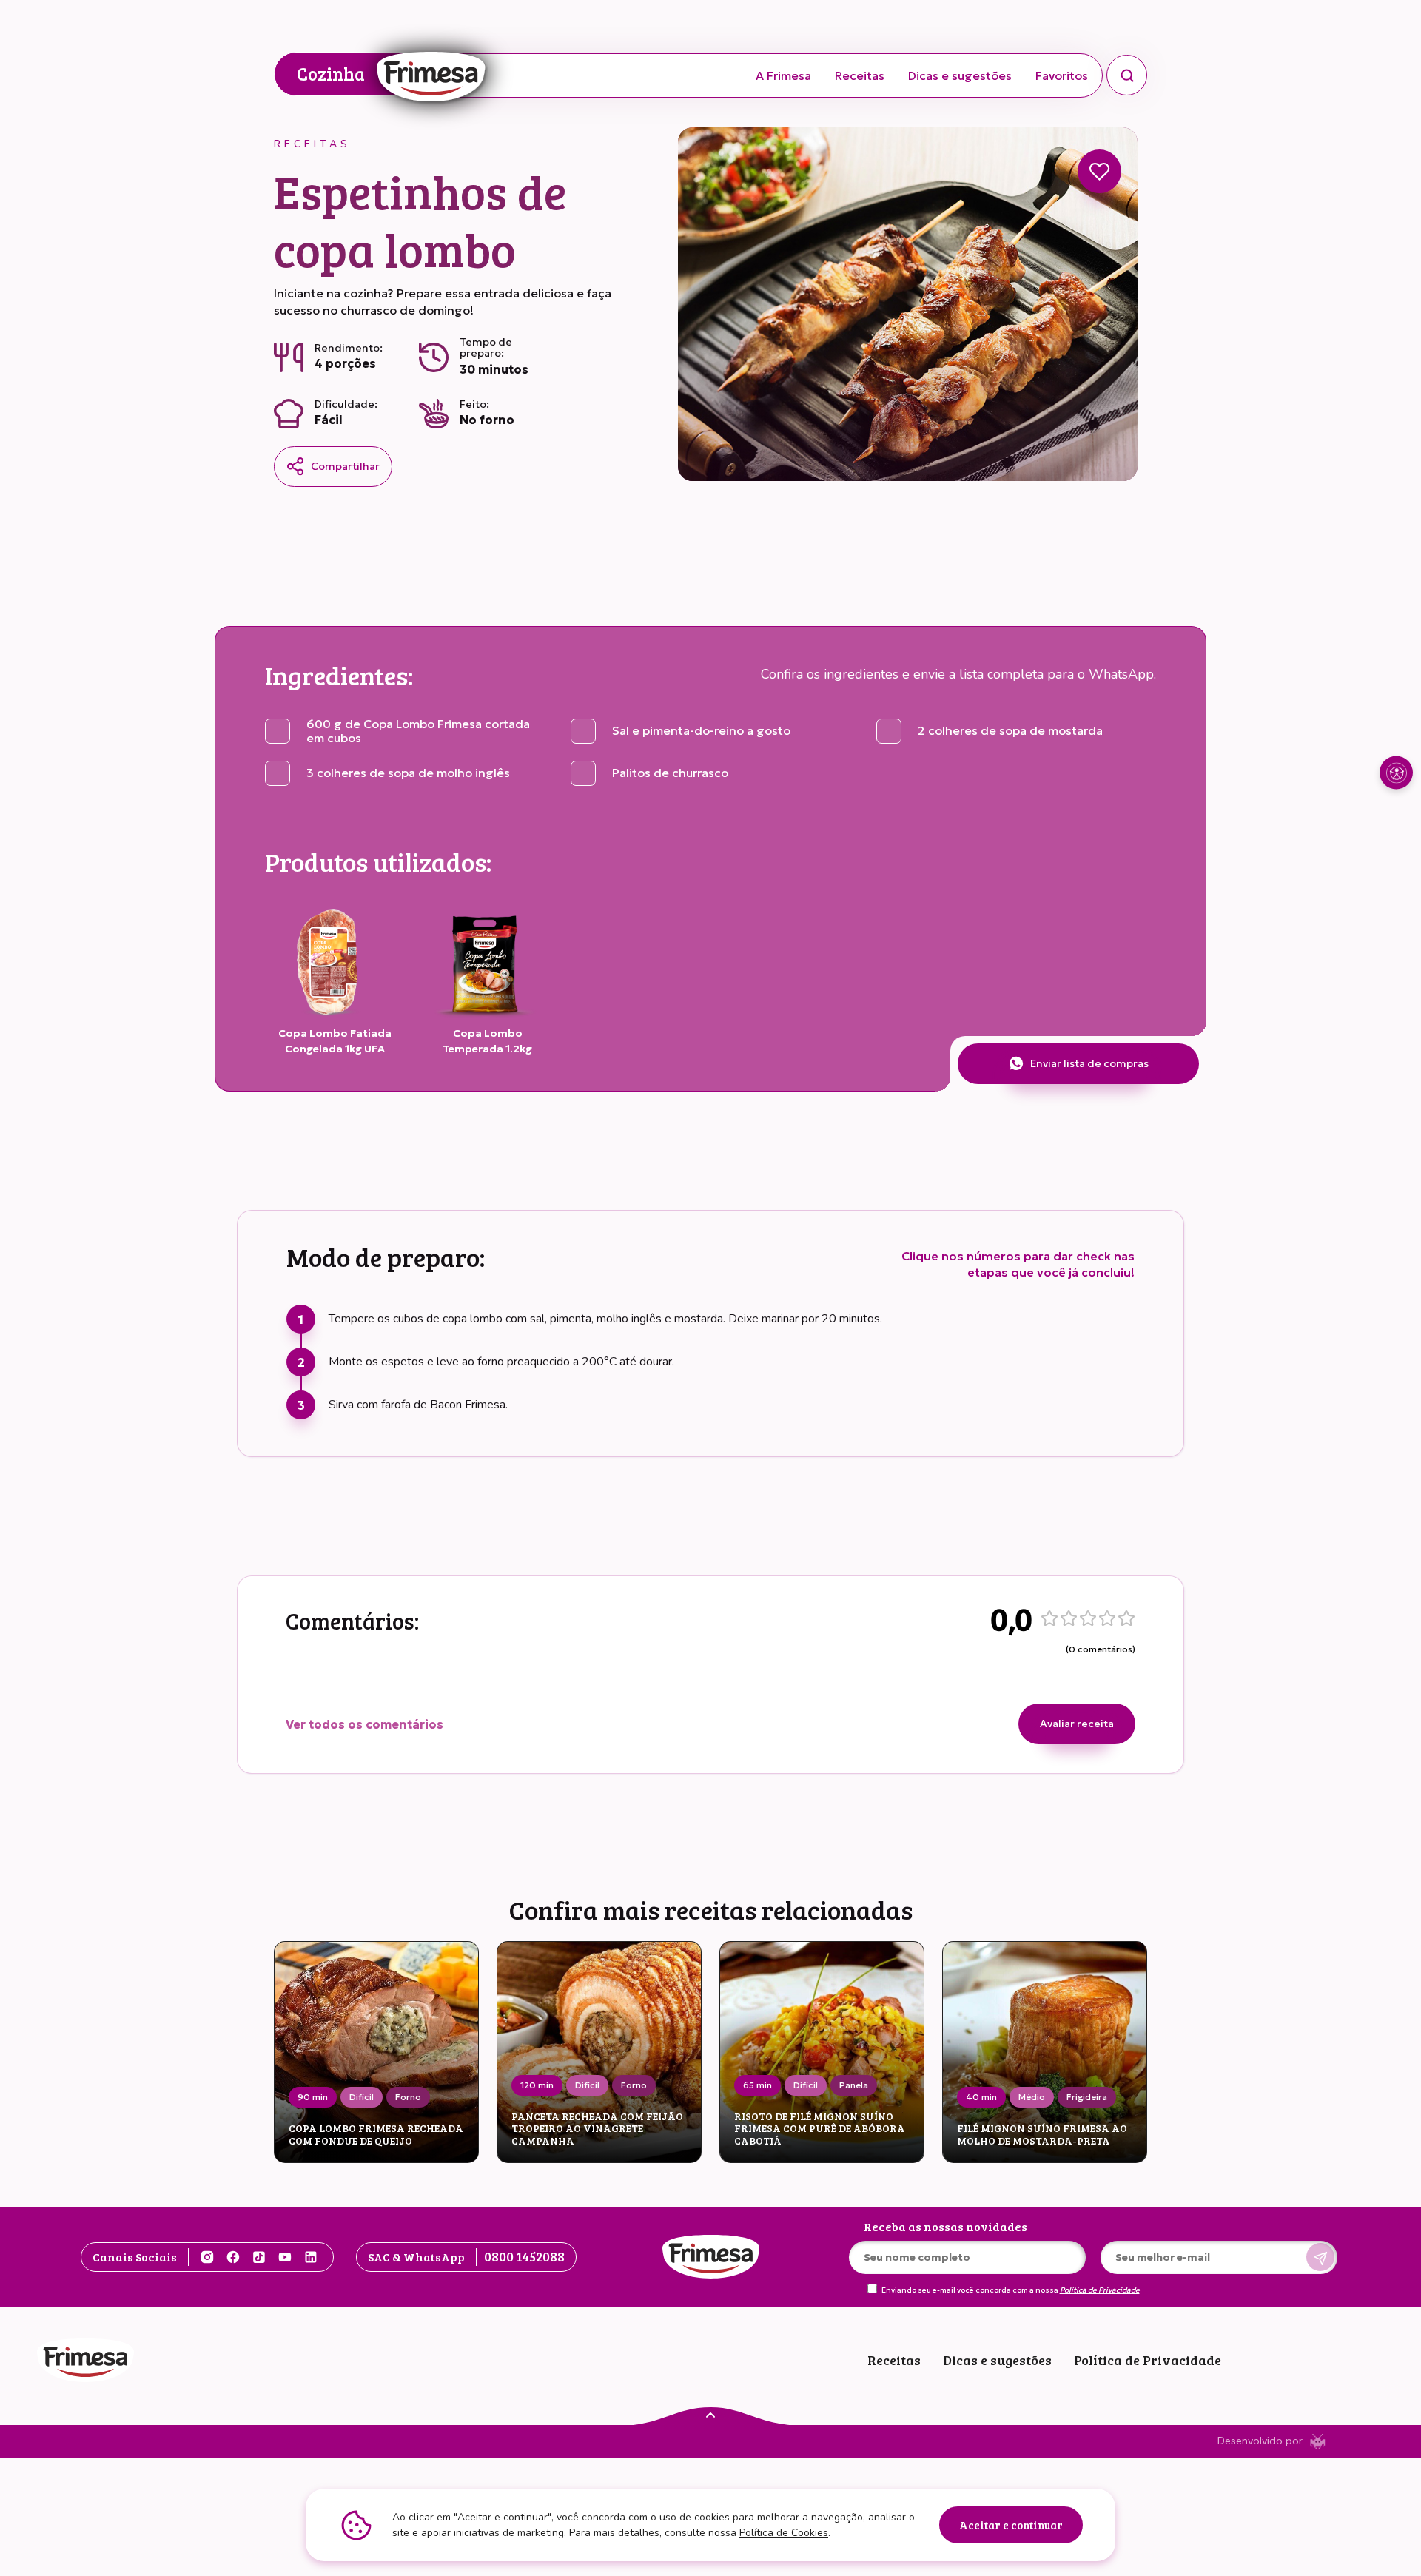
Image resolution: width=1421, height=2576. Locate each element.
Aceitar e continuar (1011, 2525)
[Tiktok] (259, 2257)
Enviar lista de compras (1089, 1063)
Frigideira (1087, 2097)
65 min (757, 2085)
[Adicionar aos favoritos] (1099, 171)
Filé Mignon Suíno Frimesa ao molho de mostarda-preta (1042, 2135)
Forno (408, 2097)
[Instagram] (207, 2257)
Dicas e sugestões (960, 75)
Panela (854, 2085)
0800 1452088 (524, 2256)
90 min (313, 2097)
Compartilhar (345, 466)
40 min (981, 2097)
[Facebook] (233, 2257)
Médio (1032, 2097)
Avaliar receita (1077, 1724)
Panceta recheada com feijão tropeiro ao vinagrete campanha (597, 2129)
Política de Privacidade (1100, 2290)
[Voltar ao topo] (710, 2414)
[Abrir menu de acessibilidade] (1396, 773)
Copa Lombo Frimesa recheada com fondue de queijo (376, 2135)
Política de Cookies (784, 2533)
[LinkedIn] (311, 2257)
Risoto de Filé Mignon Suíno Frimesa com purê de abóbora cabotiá (820, 2129)
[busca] (1127, 75)
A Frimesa (783, 75)
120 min (537, 2085)
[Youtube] (285, 2257)
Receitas (860, 75)
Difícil (362, 2097)
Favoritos (1062, 75)
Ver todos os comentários (365, 1724)
